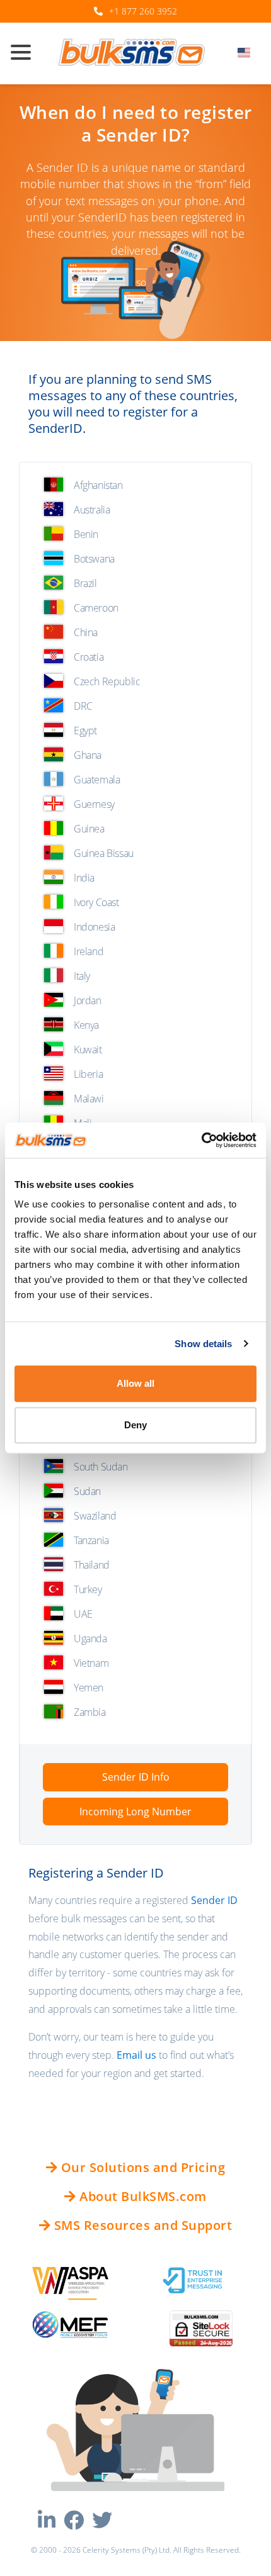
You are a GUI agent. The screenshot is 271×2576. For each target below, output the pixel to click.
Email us (136, 2055)
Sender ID (214, 1900)
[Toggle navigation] (26, 53)
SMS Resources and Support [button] (141, 2225)
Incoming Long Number (135, 1812)
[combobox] (248, 56)
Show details (203, 1344)
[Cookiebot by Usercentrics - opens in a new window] (201, 1140)
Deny (135, 1425)
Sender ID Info (136, 1777)
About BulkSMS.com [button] (141, 2196)
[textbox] (248, 53)
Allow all (135, 1383)
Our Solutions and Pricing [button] (141, 2167)
